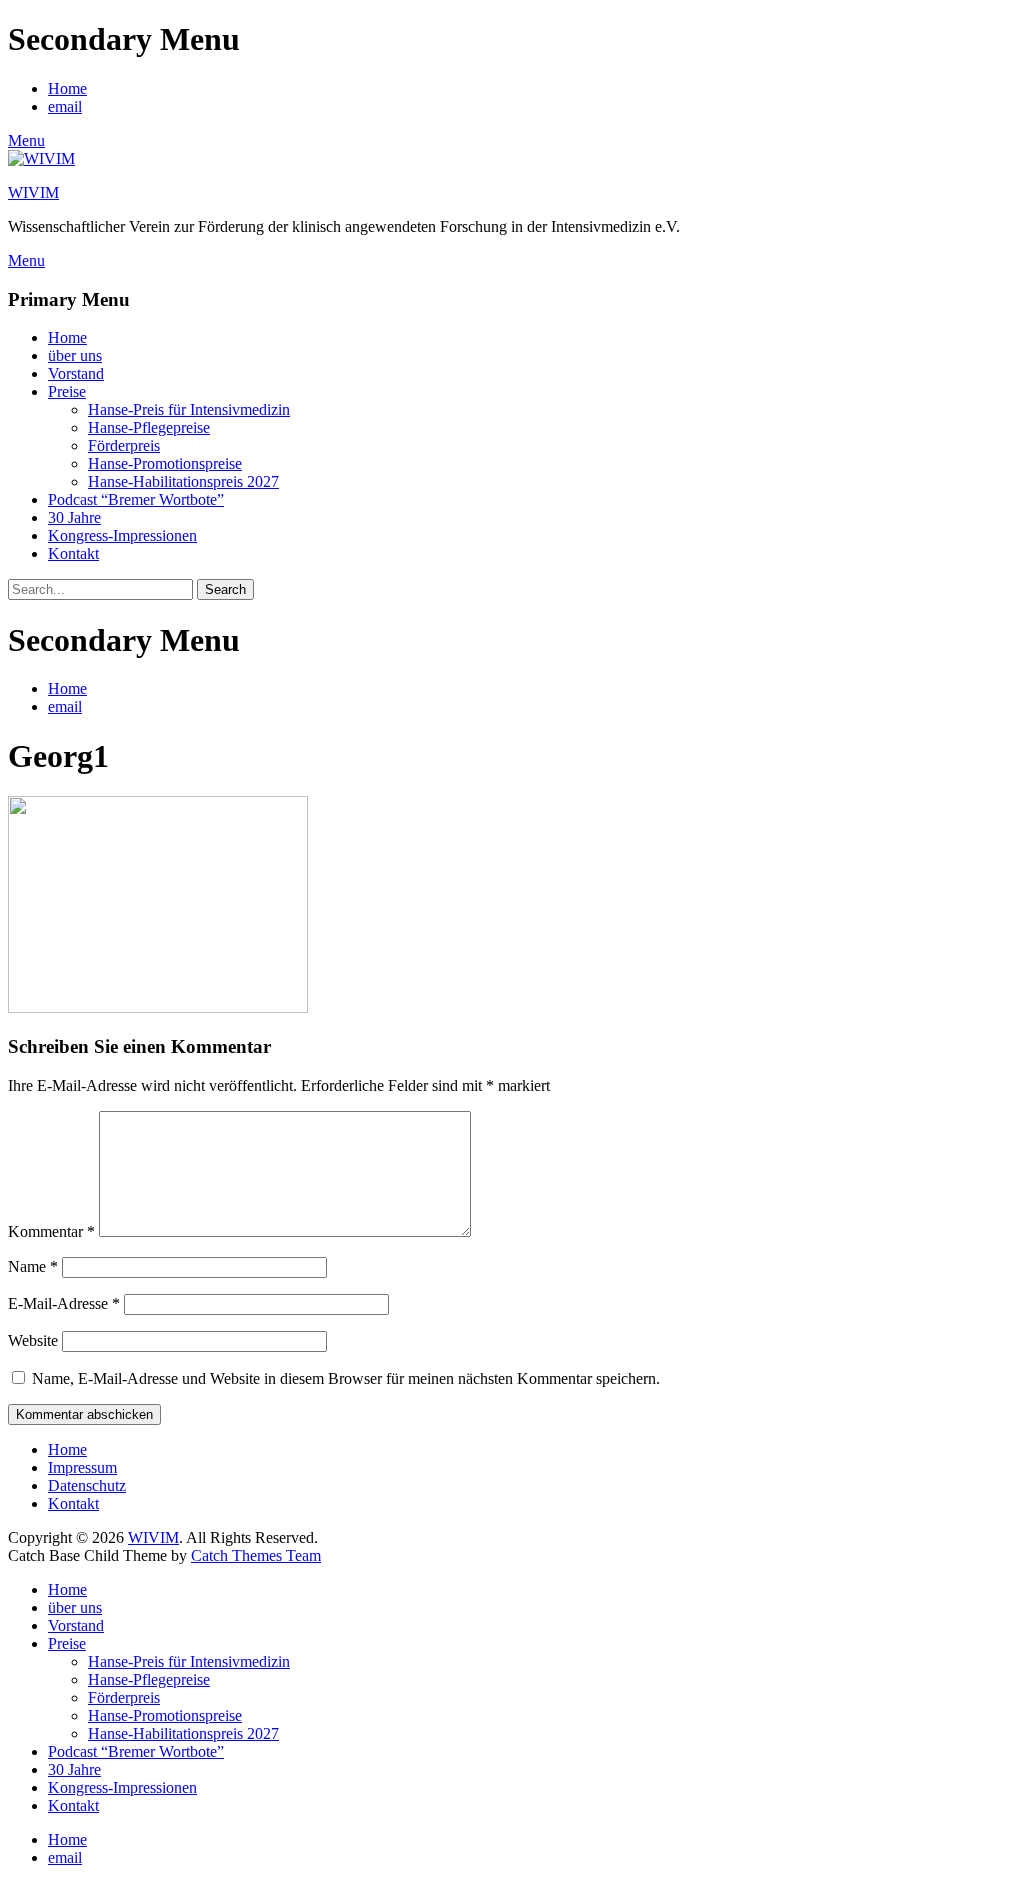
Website (33, 1340)
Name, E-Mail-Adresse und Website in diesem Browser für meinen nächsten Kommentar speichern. (346, 1378)
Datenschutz (87, 1485)
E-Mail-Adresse (64, 1303)
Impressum (82, 1467)
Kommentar (51, 1231)
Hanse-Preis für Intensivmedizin (189, 409)
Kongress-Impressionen (122, 535)
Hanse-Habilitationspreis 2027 (183, 481)
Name (33, 1266)
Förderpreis (124, 445)
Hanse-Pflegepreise (149, 427)
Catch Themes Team (256, 1555)
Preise (67, 391)
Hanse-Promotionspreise (165, 463)
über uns (75, 355)
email (65, 106)
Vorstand (76, 373)
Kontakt (73, 553)
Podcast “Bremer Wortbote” (136, 499)
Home (67, 88)
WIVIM (33, 192)
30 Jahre (74, 517)
